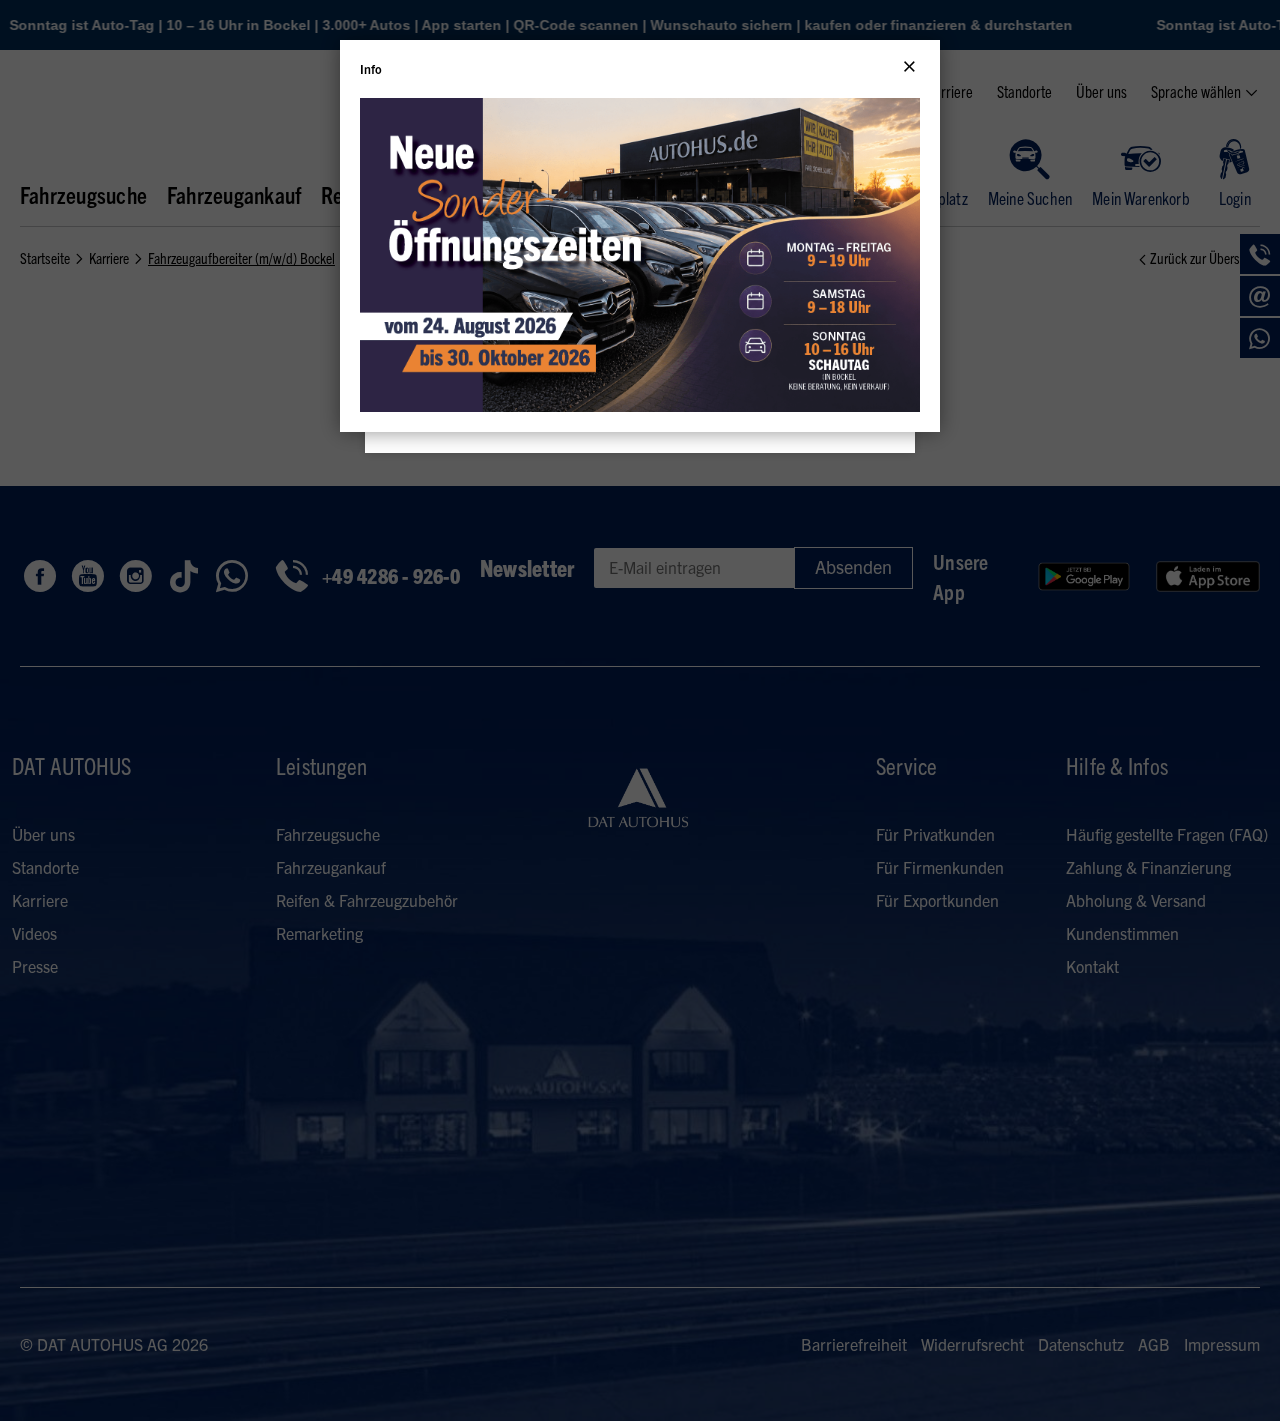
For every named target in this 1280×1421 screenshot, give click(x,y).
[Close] (909, 67)
